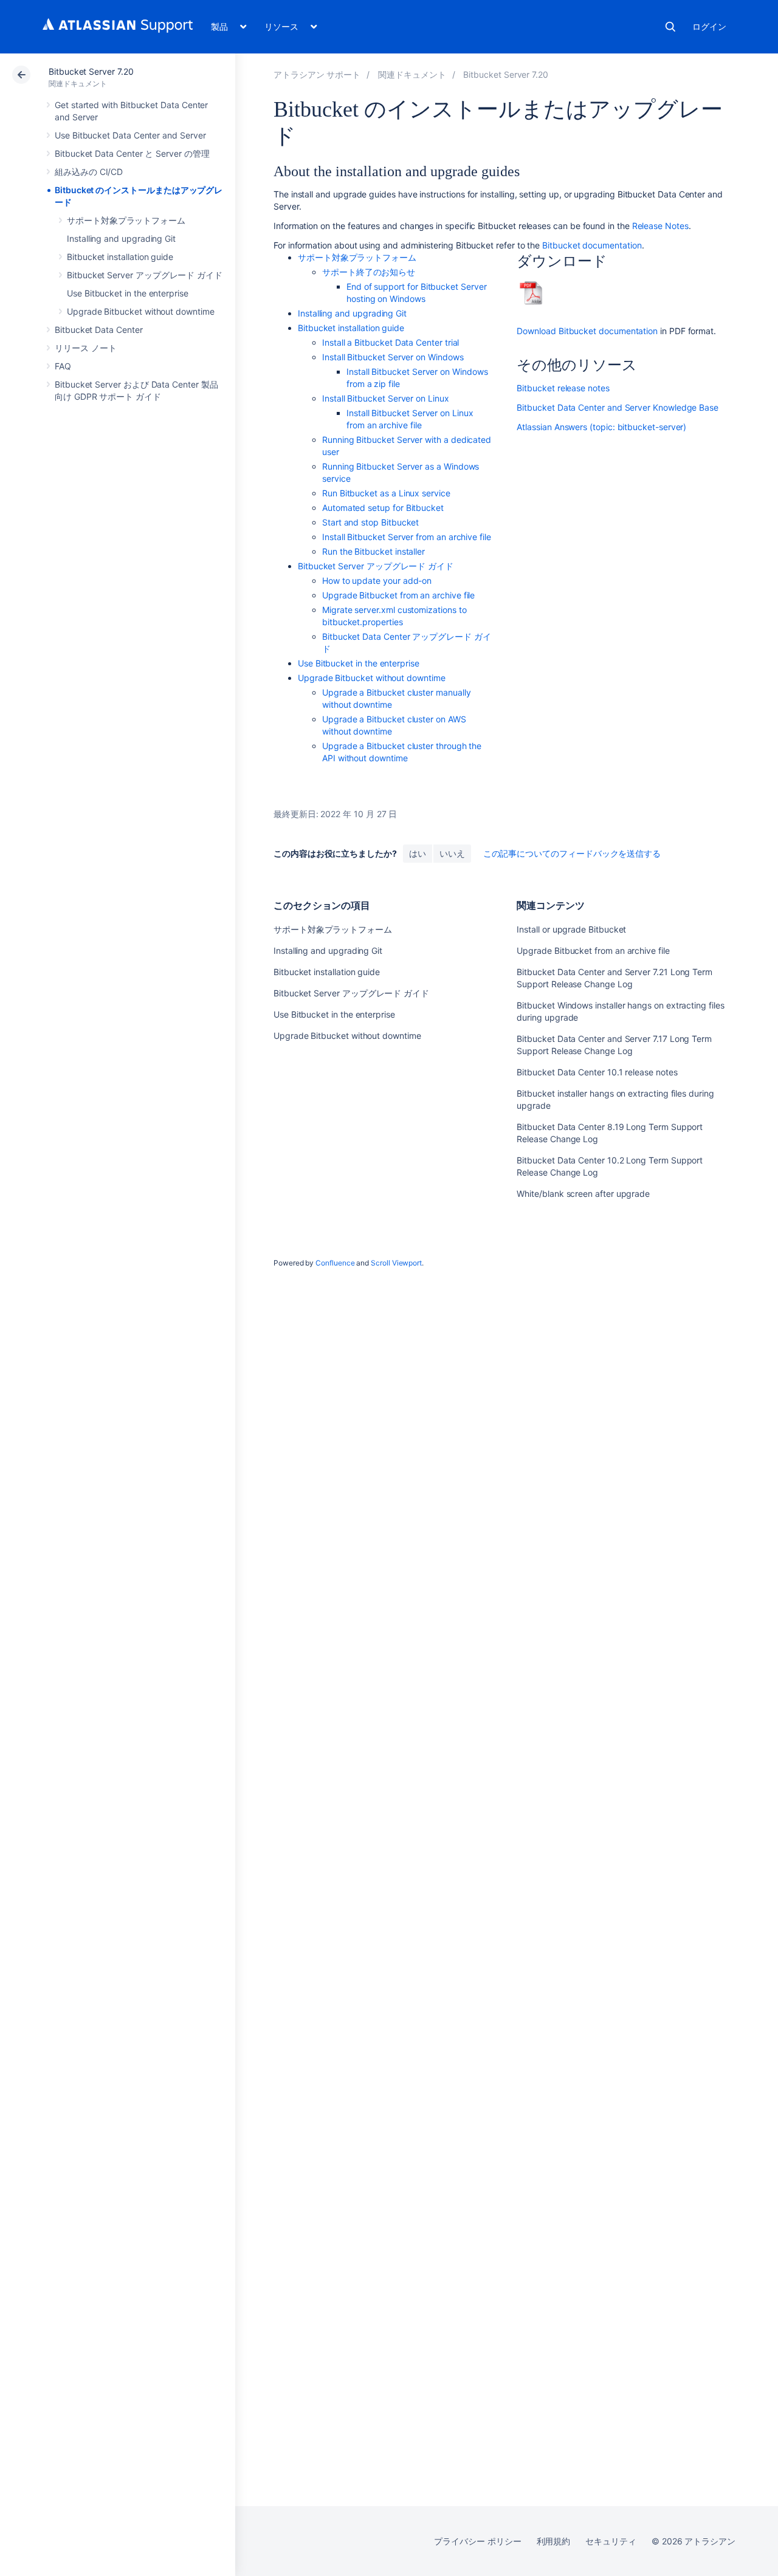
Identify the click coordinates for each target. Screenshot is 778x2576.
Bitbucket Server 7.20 (91, 71)
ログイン (709, 26)
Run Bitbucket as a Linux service (386, 493)
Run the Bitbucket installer (374, 551)
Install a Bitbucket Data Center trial (391, 342)
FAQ (63, 366)
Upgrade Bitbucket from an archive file (398, 595)
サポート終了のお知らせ (369, 272)
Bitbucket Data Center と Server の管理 (132, 153)
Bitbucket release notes (563, 388)
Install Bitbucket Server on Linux (386, 398)
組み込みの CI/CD (89, 172)
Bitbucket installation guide (120, 257)
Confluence (335, 1263)
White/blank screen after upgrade (583, 1194)
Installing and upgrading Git (121, 238)
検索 (670, 27)
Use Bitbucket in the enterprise (128, 293)
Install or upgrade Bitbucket (571, 929)
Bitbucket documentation (592, 245)
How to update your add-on (377, 581)
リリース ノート (85, 348)
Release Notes (659, 226)
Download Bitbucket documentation (587, 331)
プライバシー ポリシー (477, 2541)
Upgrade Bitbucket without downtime (141, 311)
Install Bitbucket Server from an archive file (407, 537)
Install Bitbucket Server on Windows (393, 357)
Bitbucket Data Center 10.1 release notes (597, 1072)
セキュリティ (611, 2541)
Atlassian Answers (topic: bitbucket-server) (601, 427)
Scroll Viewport (396, 1263)
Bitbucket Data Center (99, 330)
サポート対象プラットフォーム (126, 220)
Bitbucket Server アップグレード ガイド (145, 275)
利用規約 (554, 2541)
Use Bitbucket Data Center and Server (130, 135)
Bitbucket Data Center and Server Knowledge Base (618, 407)
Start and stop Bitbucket (370, 522)
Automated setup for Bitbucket (383, 508)
